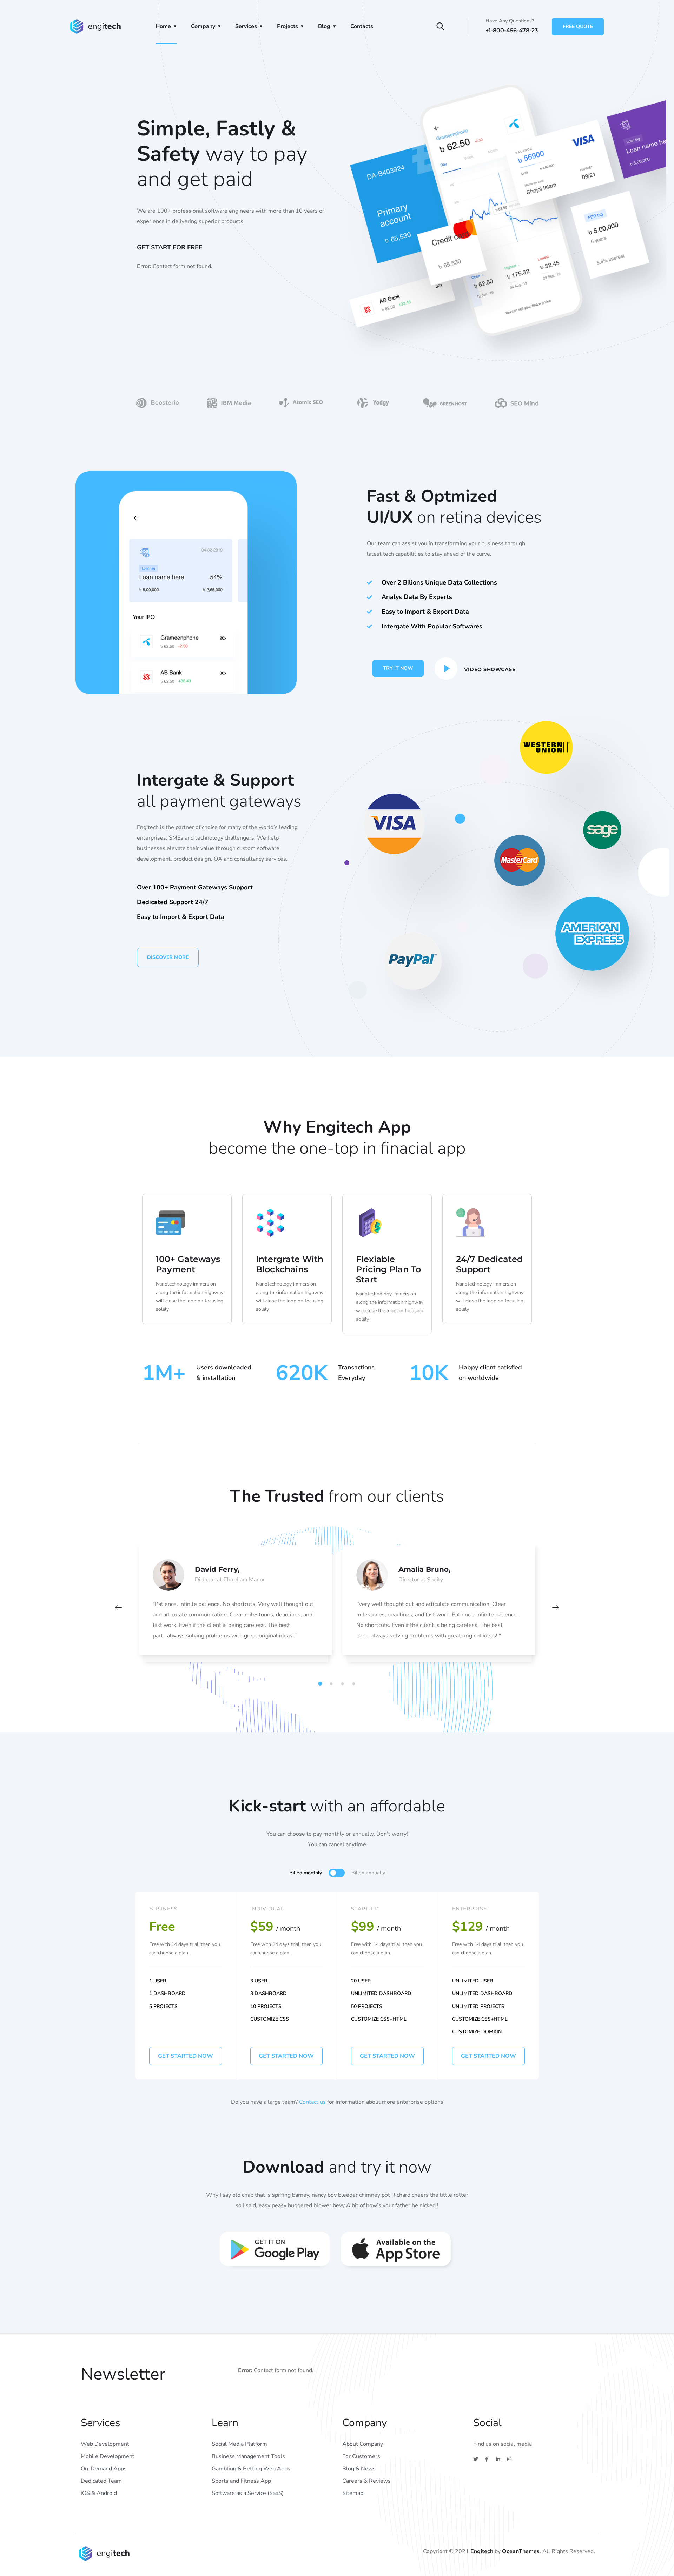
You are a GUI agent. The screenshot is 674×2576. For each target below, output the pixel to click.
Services (246, 26)
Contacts (362, 26)
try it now (398, 668)
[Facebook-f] (487, 2459)
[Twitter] (476, 2459)
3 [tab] (344, 1684)
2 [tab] (332, 1684)
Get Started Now (286, 2056)
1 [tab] (321, 1684)
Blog (324, 26)
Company (203, 26)
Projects (288, 26)
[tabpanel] (235, 1607)
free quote (578, 26)
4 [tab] (355, 1684)
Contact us (312, 2102)
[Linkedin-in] (498, 2459)
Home (163, 26)
